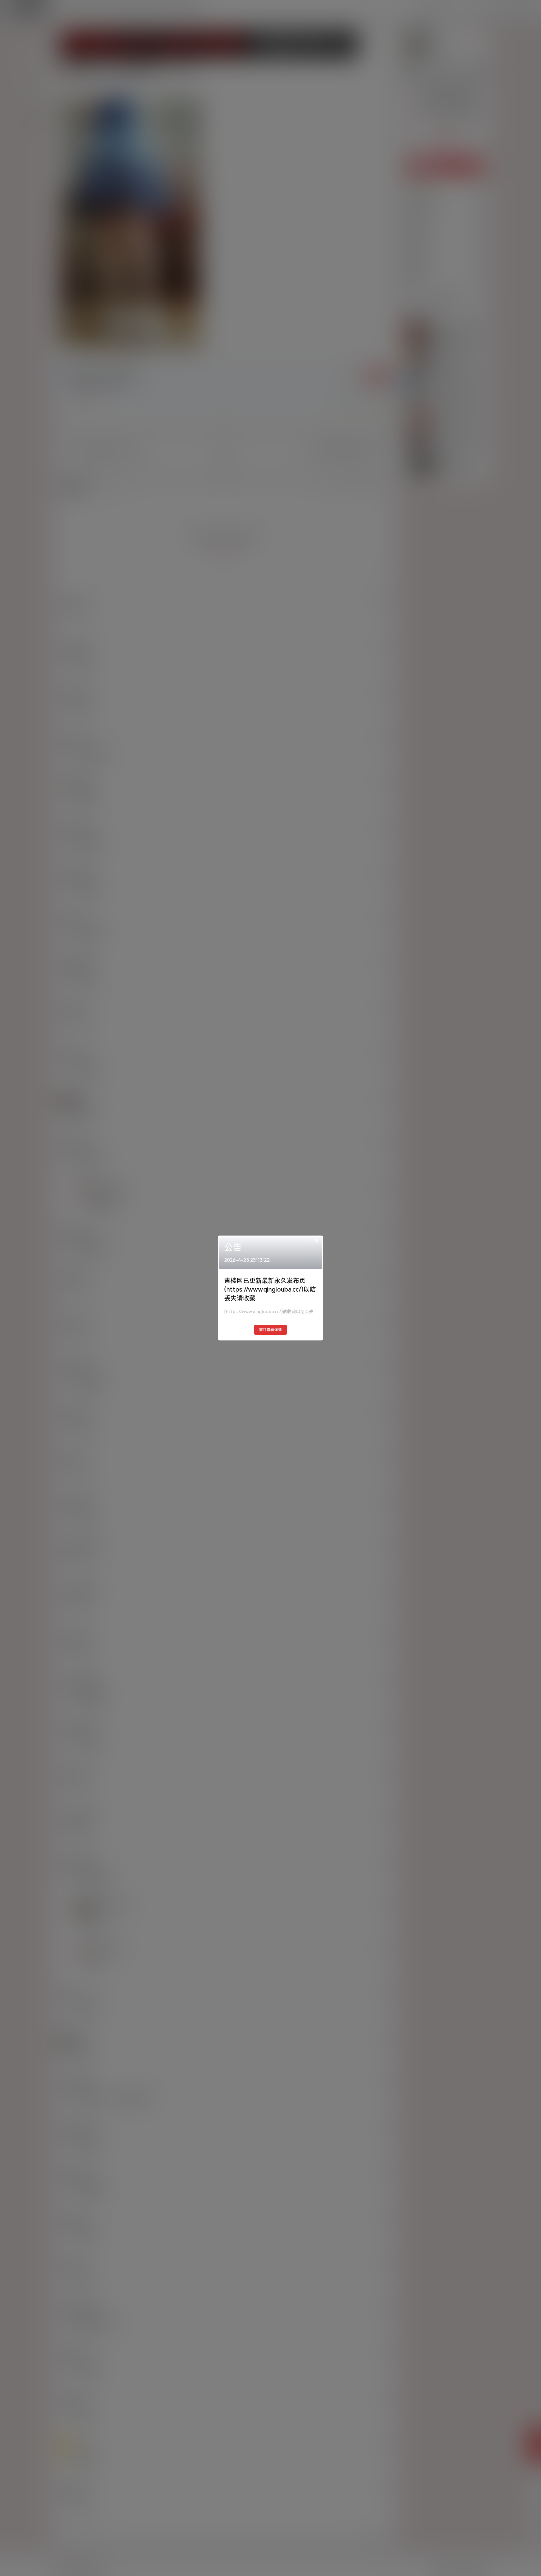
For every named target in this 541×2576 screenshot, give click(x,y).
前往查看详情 (270, 1330)
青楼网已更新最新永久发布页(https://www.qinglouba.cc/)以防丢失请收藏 (270, 1289)
